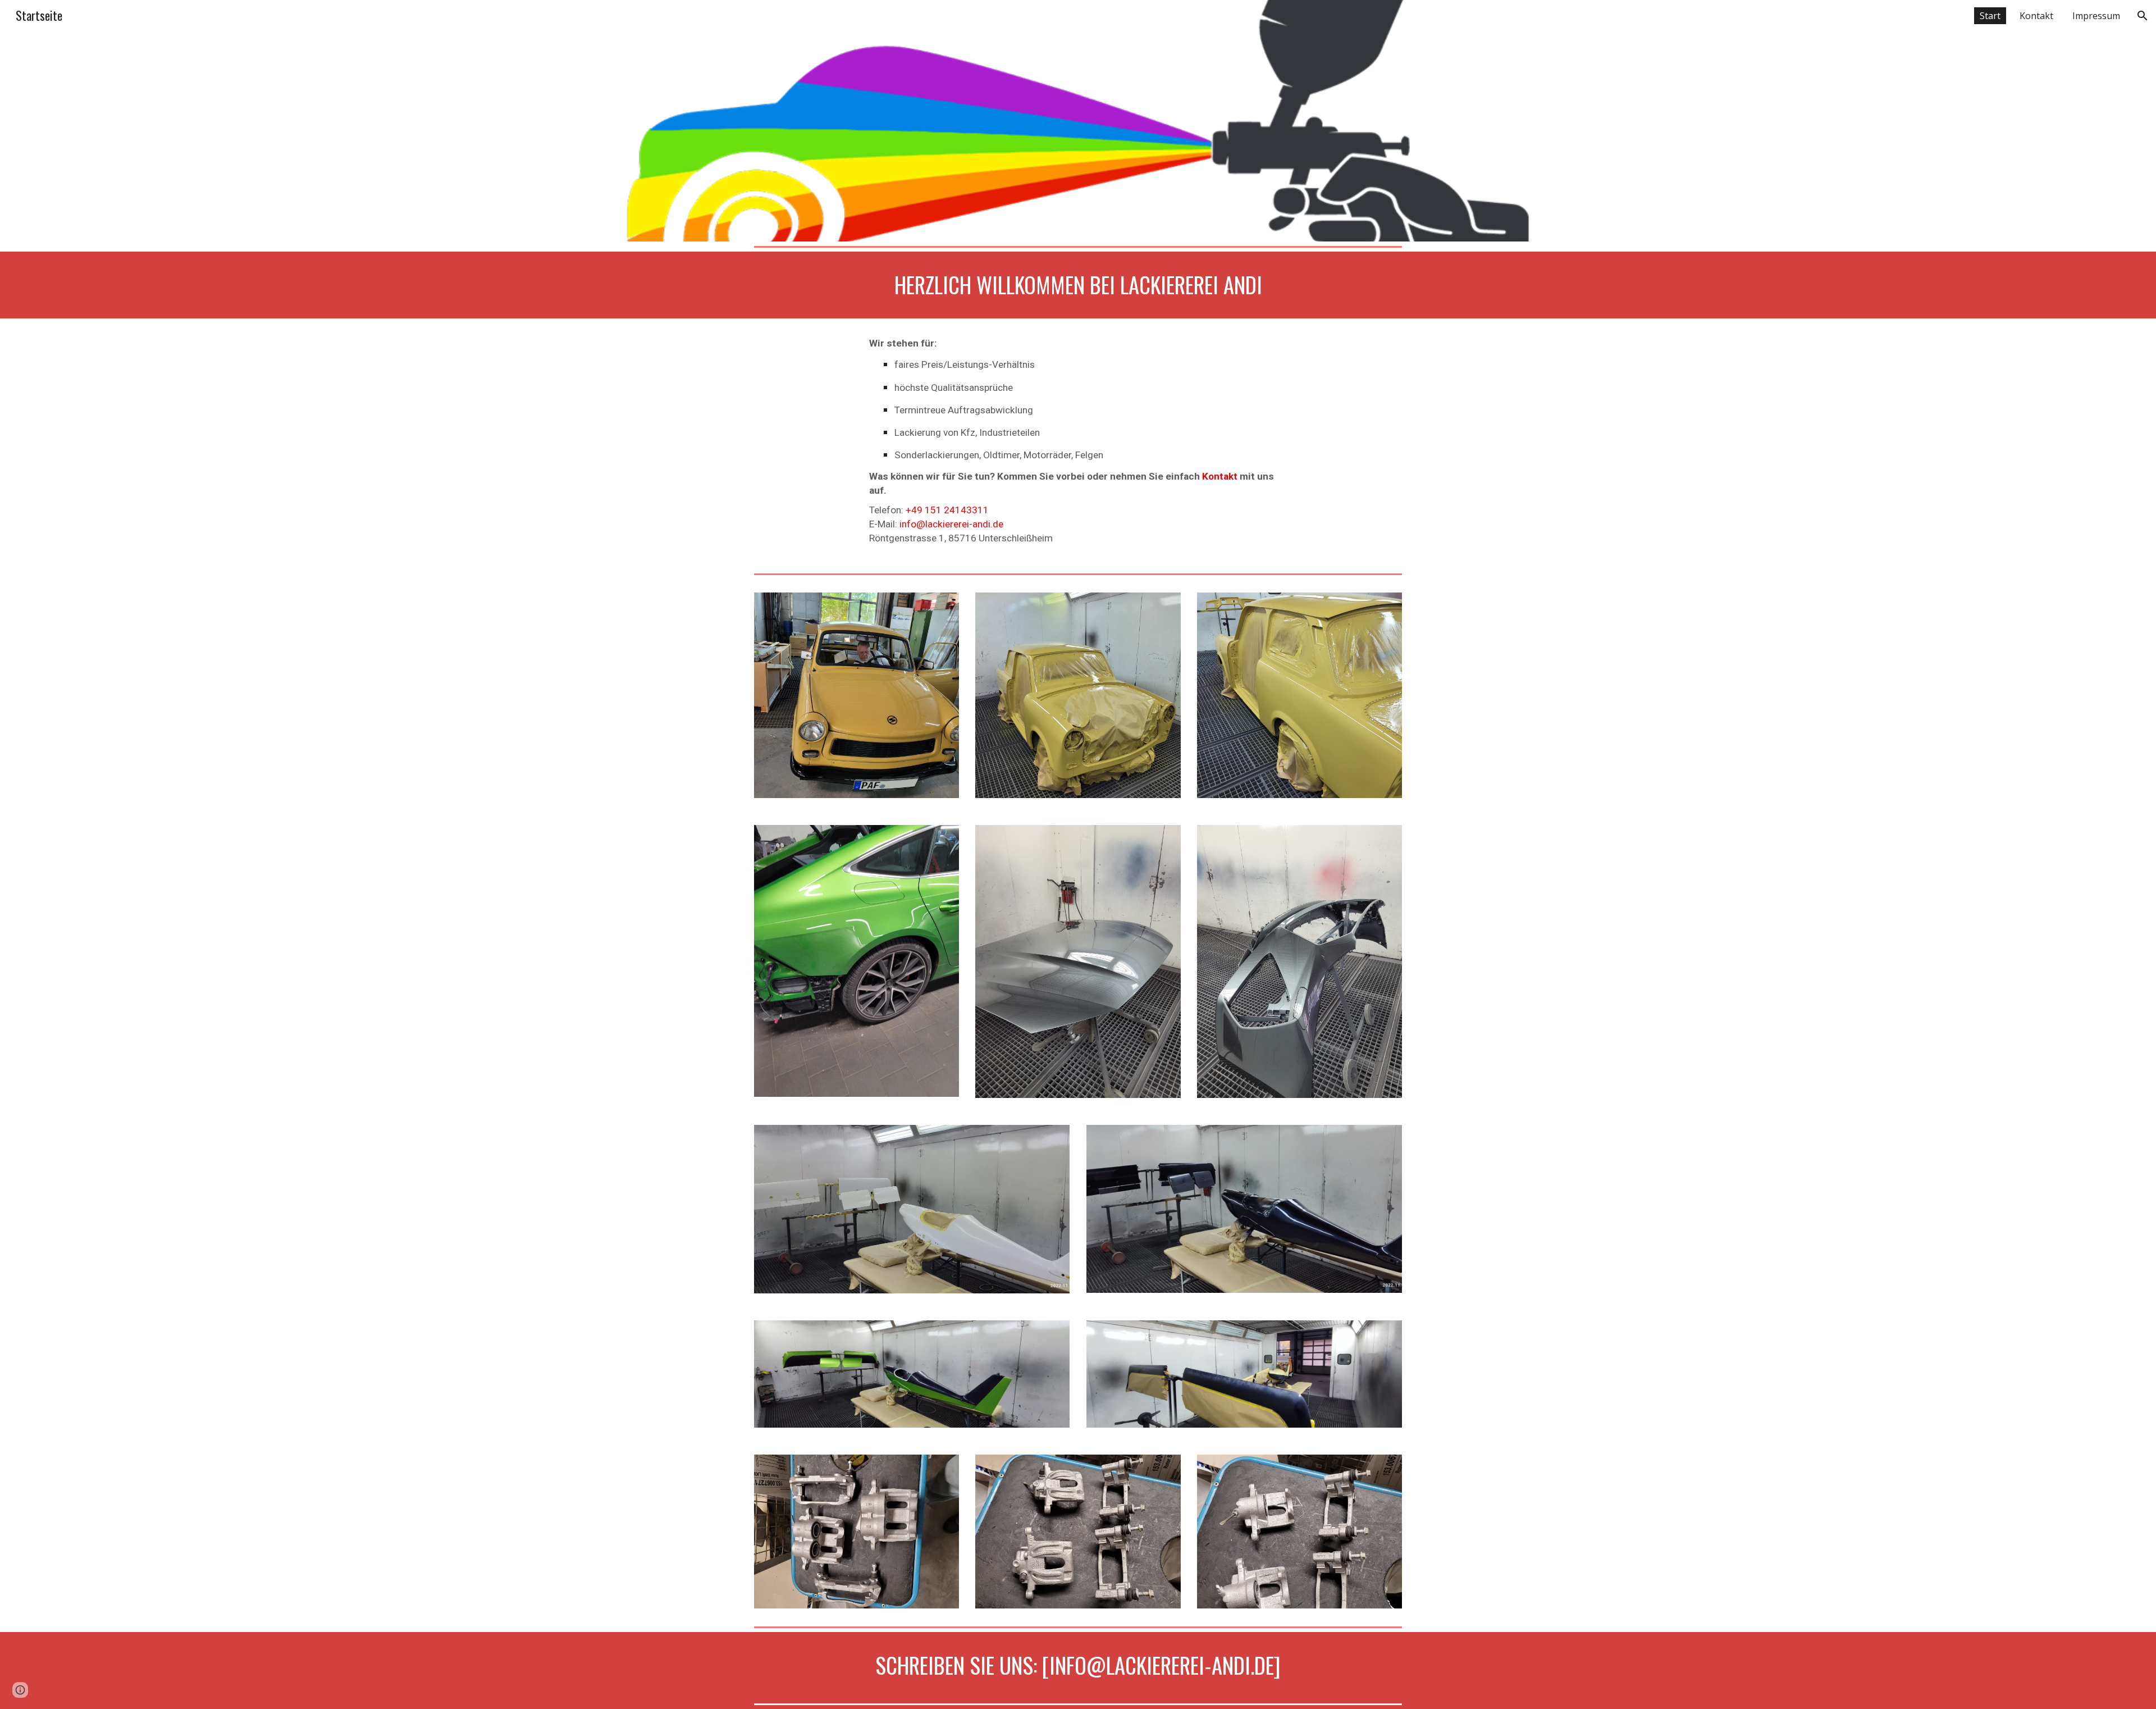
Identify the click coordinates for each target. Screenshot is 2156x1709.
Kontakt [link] (2036, 16)
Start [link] (1990, 16)
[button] (2143, 16)
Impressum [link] (2096, 16)
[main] (1078, 285)
